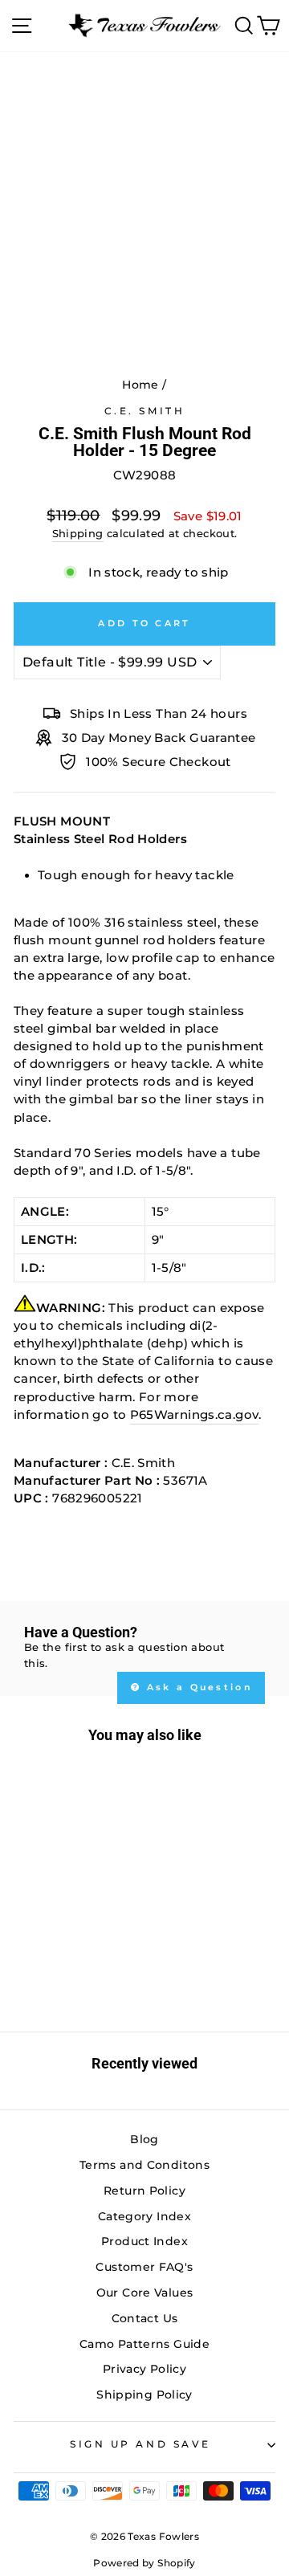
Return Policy (144, 2191)
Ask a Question (198, 1687)
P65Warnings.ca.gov (195, 1415)
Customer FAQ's (144, 2267)
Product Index (144, 2241)
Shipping (78, 534)
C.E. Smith (144, 411)
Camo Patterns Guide (144, 2344)
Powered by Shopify (144, 2563)
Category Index (144, 2216)
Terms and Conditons (144, 2165)
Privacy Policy (144, 2369)
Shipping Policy (144, 2395)
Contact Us (145, 2318)
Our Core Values (145, 2293)
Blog (144, 2139)
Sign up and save (140, 2444)
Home (140, 385)
